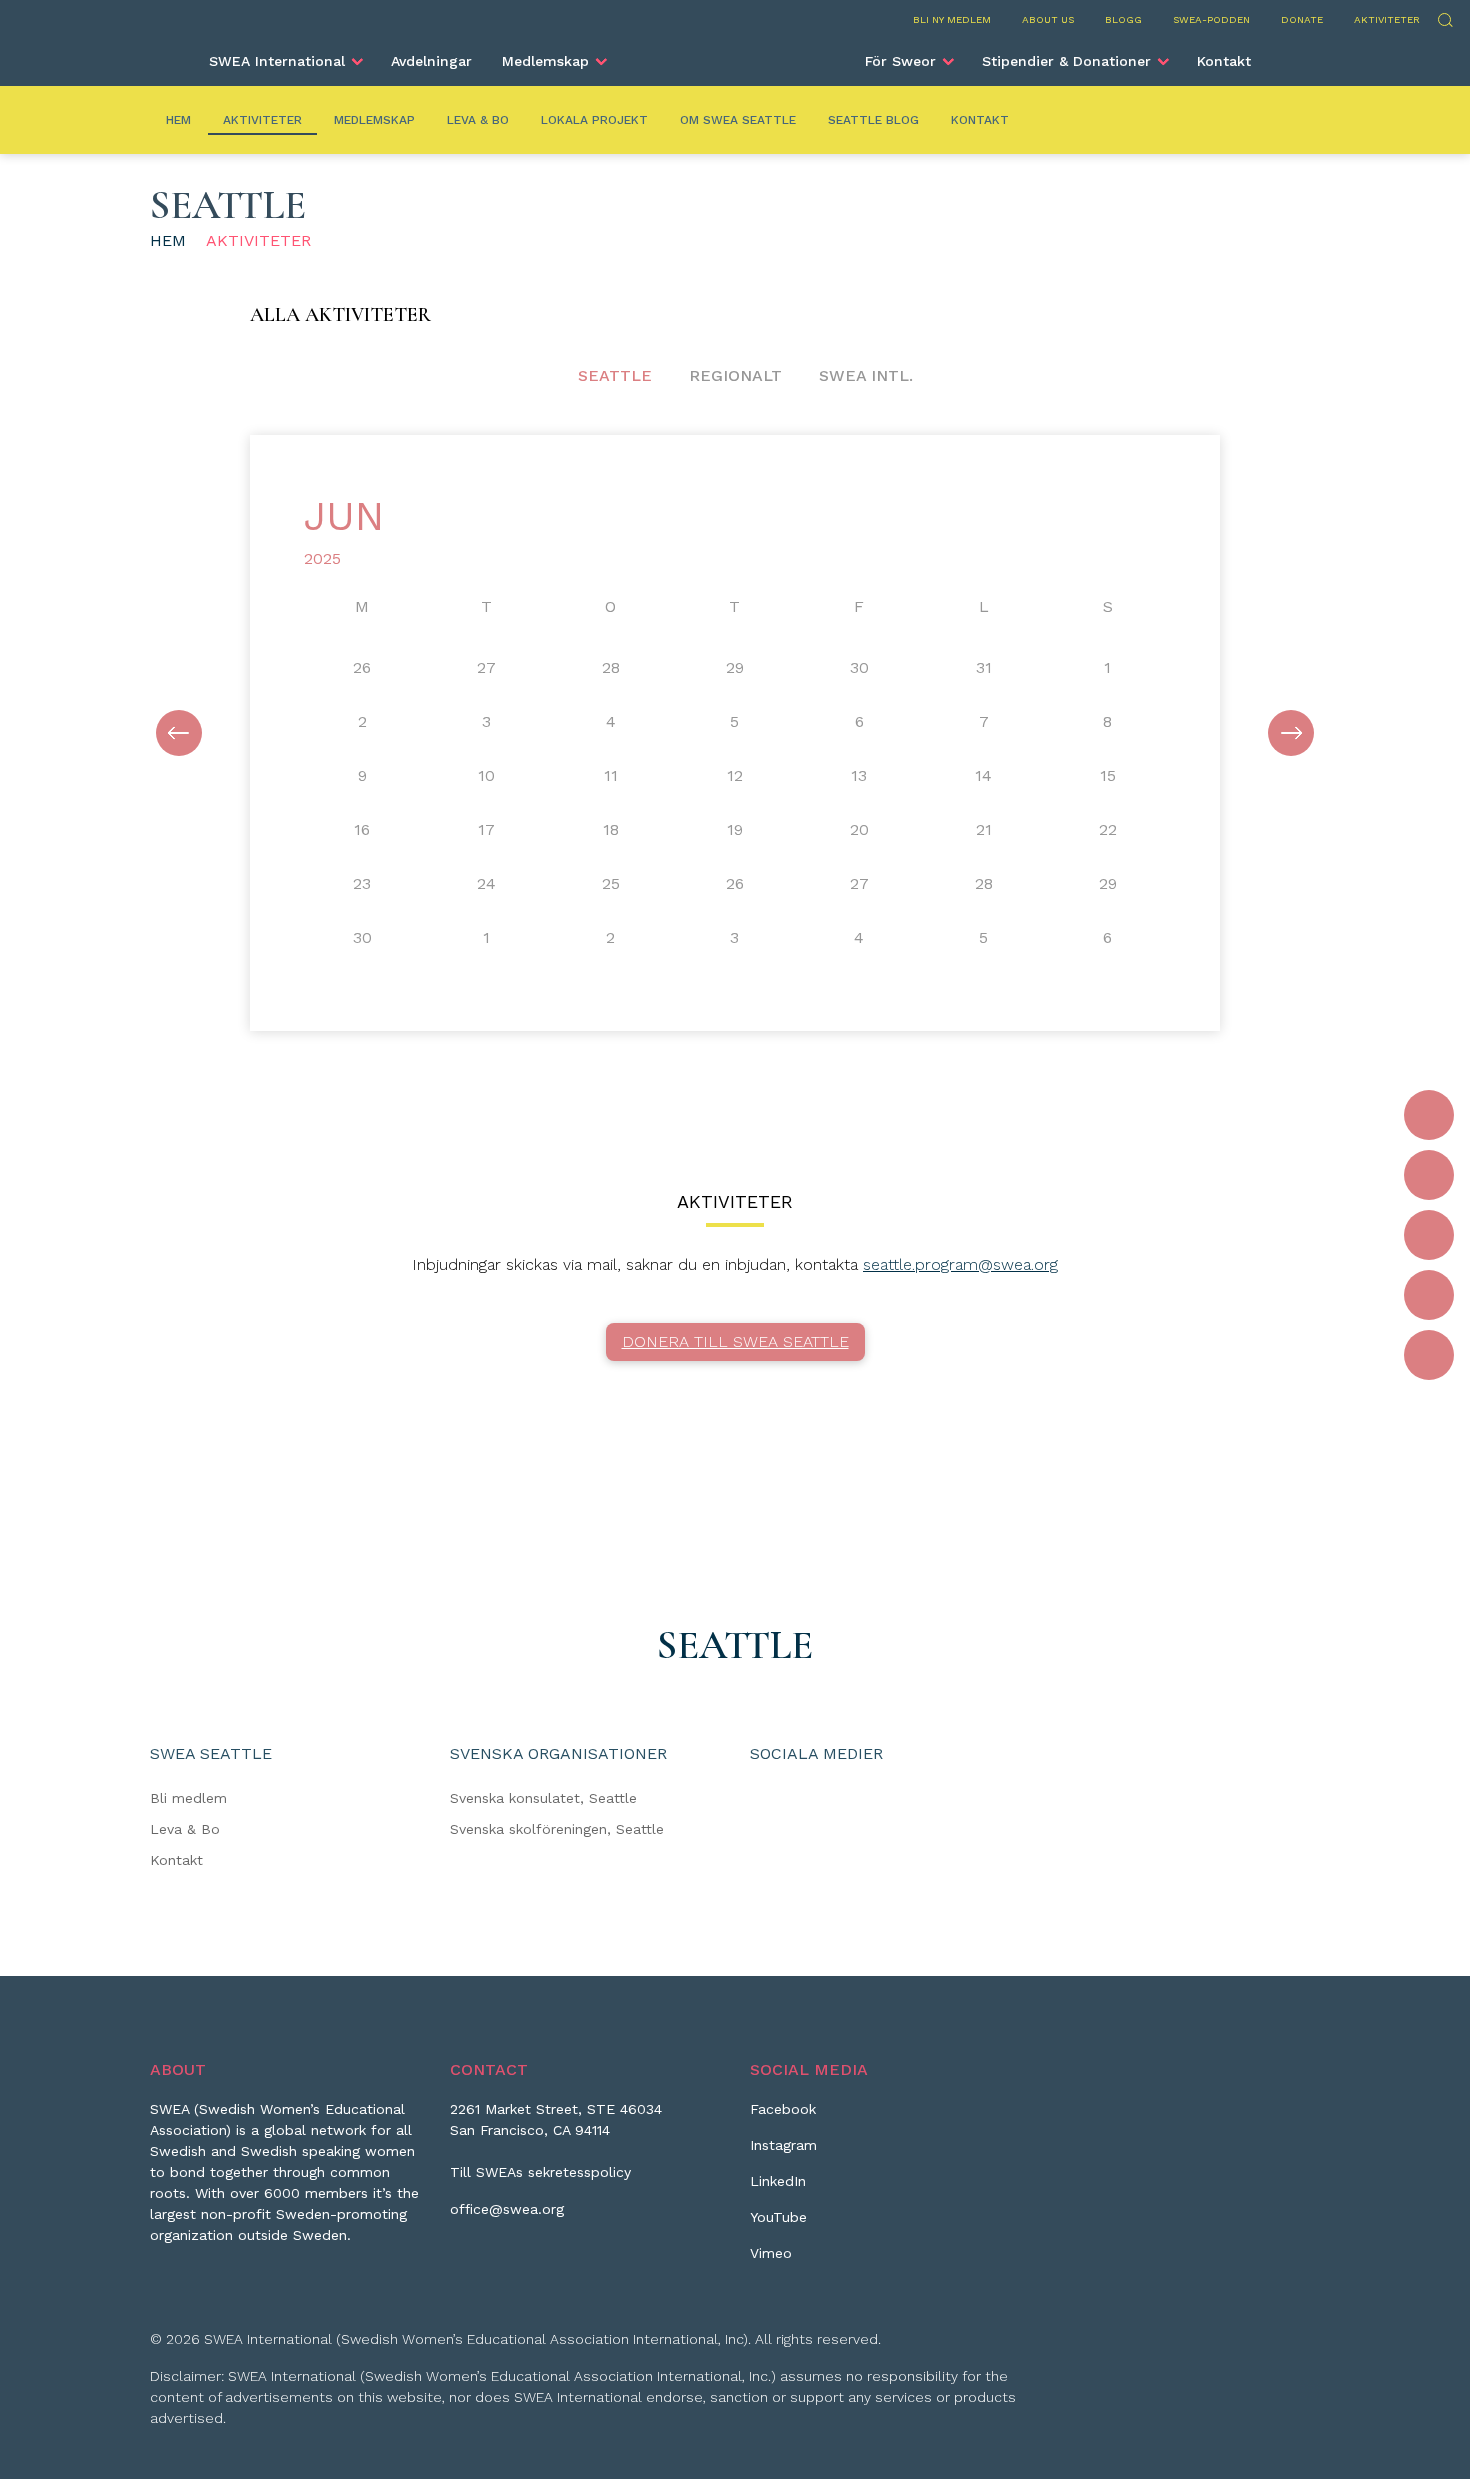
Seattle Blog (873, 120)
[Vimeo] (1429, 1355)
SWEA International (277, 61)
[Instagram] (1429, 1175)
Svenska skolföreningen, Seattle (557, 1829)
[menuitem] (285, 61)
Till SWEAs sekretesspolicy (540, 2172)
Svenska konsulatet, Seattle (543, 1798)
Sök (1444, 17)
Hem (178, 120)
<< (179, 733)
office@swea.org (507, 2209)
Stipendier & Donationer (1066, 61)
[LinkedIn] (1429, 1235)
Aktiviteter (1387, 19)
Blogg (1123, 19)
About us (1048, 19)
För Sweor (900, 61)
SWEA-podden (1211, 19)
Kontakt (1224, 61)
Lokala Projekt (594, 120)
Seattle (615, 375)
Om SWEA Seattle (738, 120)
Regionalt (735, 375)
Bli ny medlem (952, 19)
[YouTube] (1429, 1295)
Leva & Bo (478, 120)
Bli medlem (188, 1798)
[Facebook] (1429, 1115)
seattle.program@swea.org (960, 1264)
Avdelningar (431, 61)
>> (1291, 733)
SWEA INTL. (866, 375)
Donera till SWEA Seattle (735, 1341)
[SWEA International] (735, 53)
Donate (1302, 19)
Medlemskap (545, 61)
